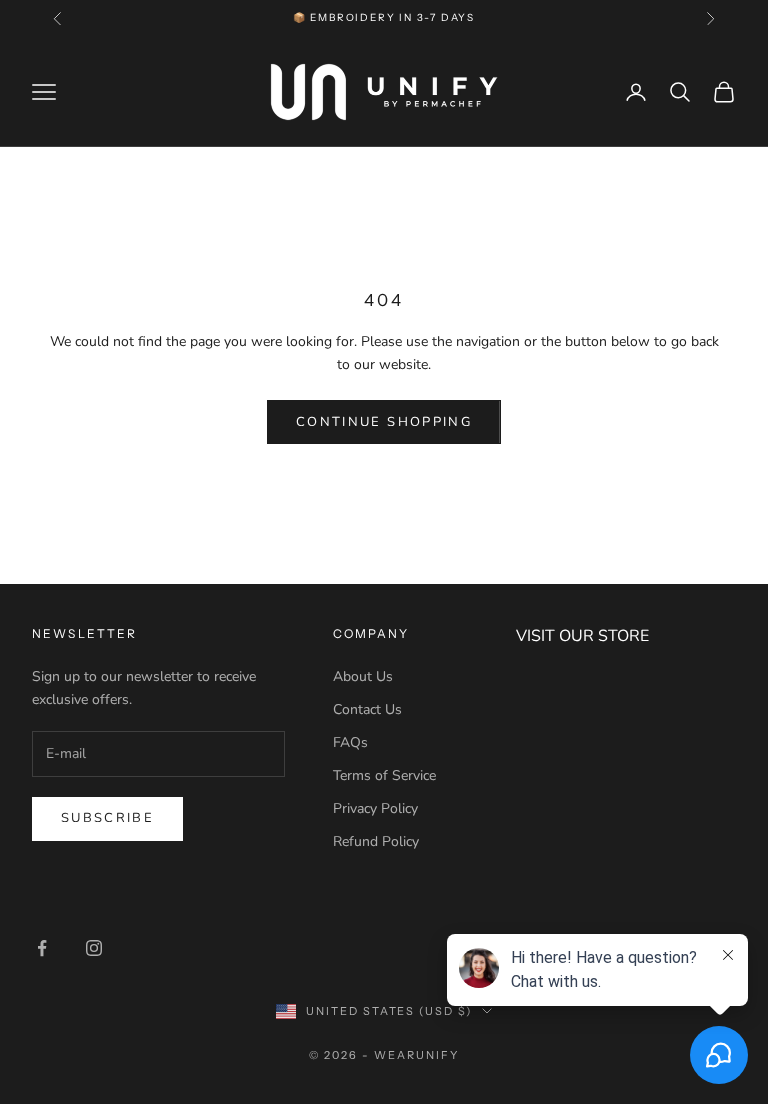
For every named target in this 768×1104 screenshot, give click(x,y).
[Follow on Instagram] (94, 948)
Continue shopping (384, 422)
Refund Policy (376, 841)
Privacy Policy (375, 808)
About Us (363, 676)
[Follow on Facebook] (42, 948)
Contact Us (367, 709)
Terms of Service (384, 775)
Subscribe (107, 818)
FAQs (350, 742)
